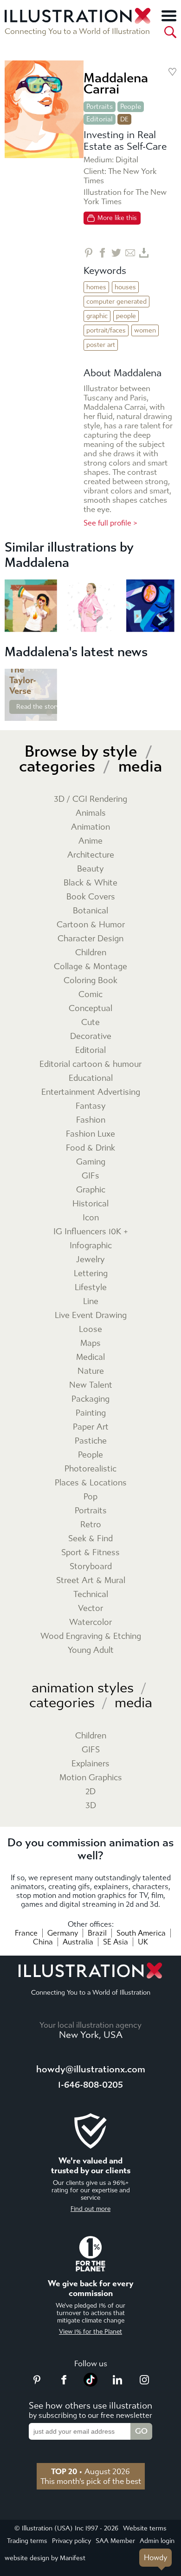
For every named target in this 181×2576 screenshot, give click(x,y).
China (43, 1942)
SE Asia (116, 1942)
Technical (91, 1594)
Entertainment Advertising (91, 1092)
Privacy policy (71, 2541)
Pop (90, 1497)
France (26, 1933)
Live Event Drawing (91, 1315)
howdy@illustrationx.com (91, 2069)
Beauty (90, 869)
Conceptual (90, 1008)
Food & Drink (90, 1148)
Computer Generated (116, 302)
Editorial (100, 119)
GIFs (90, 1176)
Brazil (97, 1933)
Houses (125, 287)
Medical (90, 1357)
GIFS (91, 1750)
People (131, 107)
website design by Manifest (45, 2558)
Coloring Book (90, 981)
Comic (90, 995)
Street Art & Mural (91, 1581)
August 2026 (90, 2471)
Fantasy (91, 1106)
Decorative (91, 1036)
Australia (78, 1942)
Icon (91, 1218)
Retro (91, 1525)
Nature (91, 1371)
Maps (90, 1343)
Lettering (91, 1274)
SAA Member (115, 2541)
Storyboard (91, 1567)
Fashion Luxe (90, 1134)
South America (141, 1933)
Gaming (91, 1162)
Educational (91, 1078)
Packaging (90, 1399)
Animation (90, 827)
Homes (96, 287)
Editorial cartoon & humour (90, 1064)
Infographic (91, 1246)
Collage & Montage (90, 967)
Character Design (90, 939)
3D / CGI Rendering (90, 799)
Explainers (90, 1764)
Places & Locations (91, 1483)
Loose (90, 1329)
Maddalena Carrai (116, 83)
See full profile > (110, 523)
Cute (90, 1022)
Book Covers (91, 897)
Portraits (100, 107)
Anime (90, 841)
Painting (91, 1413)
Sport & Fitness (90, 1553)
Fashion (91, 1120)
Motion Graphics (91, 1778)
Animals (91, 813)
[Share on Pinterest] (88, 253)
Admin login (157, 2541)
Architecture (91, 855)
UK (143, 1942)
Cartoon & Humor (91, 925)
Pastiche (91, 1441)
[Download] (144, 253)
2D (90, 1792)
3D (91, 1806)
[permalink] (49, 713)
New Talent (91, 1385)
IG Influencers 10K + (91, 1232)
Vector (90, 1608)
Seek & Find (90, 1539)
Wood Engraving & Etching (91, 1636)
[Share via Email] (130, 253)
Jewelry (90, 1260)
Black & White (90, 883)
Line (91, 1301)
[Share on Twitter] (116, 253)
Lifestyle (91, 1288)
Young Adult (91, 1650)
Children (91, 953)
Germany (63, 1933)
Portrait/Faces (106, 330)
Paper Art (91, 1427)
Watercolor (90, 1622)
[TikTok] (90, 2384)
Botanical (90, 911)
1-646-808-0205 (90, 2085)
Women (145, 330)
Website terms (145, 2528)
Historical (90, 1204)
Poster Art (101, 345)
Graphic (97, 316)
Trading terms (27, 2541)
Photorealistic (90, 1469)
